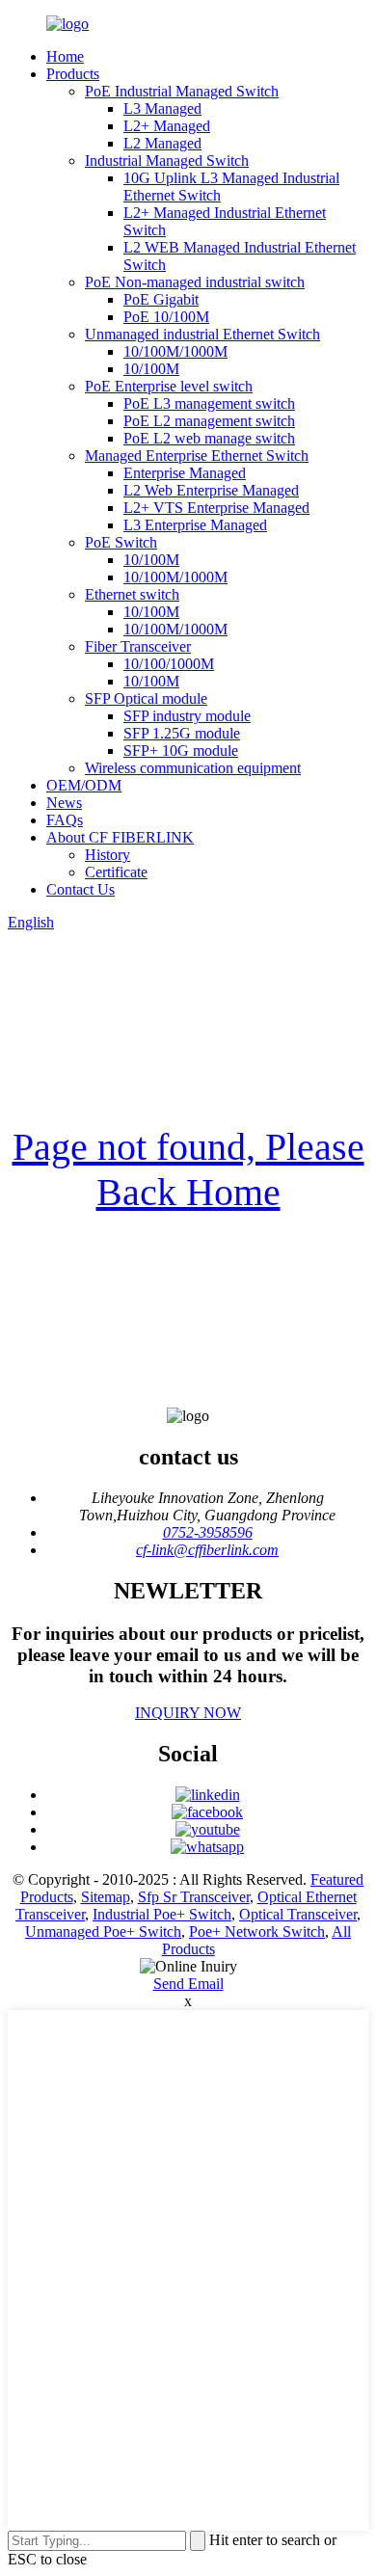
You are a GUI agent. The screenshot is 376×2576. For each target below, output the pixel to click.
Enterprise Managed (185, 473)
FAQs (65, 820)
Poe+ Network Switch (257, 1932)
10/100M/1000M (175, 351)
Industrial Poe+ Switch (162, 1914)
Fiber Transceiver (138, 646)
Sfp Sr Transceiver (194, 1897)
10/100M (151, 369)
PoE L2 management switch (209, 421)
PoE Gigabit (161, 299)
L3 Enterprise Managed (195, 525)
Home (65, 56)
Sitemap (106, 1897)
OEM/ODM (84, 785)
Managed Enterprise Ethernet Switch (197, 456)
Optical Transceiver (298, 1914)
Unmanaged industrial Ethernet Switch (202, 334)
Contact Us (81, 889)
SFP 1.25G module (182, 733)
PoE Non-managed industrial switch (195, 282)
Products (73, 74)
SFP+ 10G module (181, 751)
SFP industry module (187, 716)
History (107, 855)
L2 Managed (162, 143)
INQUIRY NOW (188, 1713)
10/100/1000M (169, 664)
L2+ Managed (167, 126)
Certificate (116, 872)
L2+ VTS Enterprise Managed (216, 508)
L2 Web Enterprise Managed (211, 490)
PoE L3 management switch (209, 403)
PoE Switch (121, 542)
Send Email (188, 1984)
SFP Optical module (146, 698)
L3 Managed (162, 108)
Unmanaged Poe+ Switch (103, 1932)
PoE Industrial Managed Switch (182, 91)
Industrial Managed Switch (167, 161)
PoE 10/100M (166, 317)
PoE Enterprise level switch (169, 386)
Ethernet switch (132, 594)
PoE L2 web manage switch (209, 438)
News (64, 803)
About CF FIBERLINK (120, 837)
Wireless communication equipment (193, 768)
